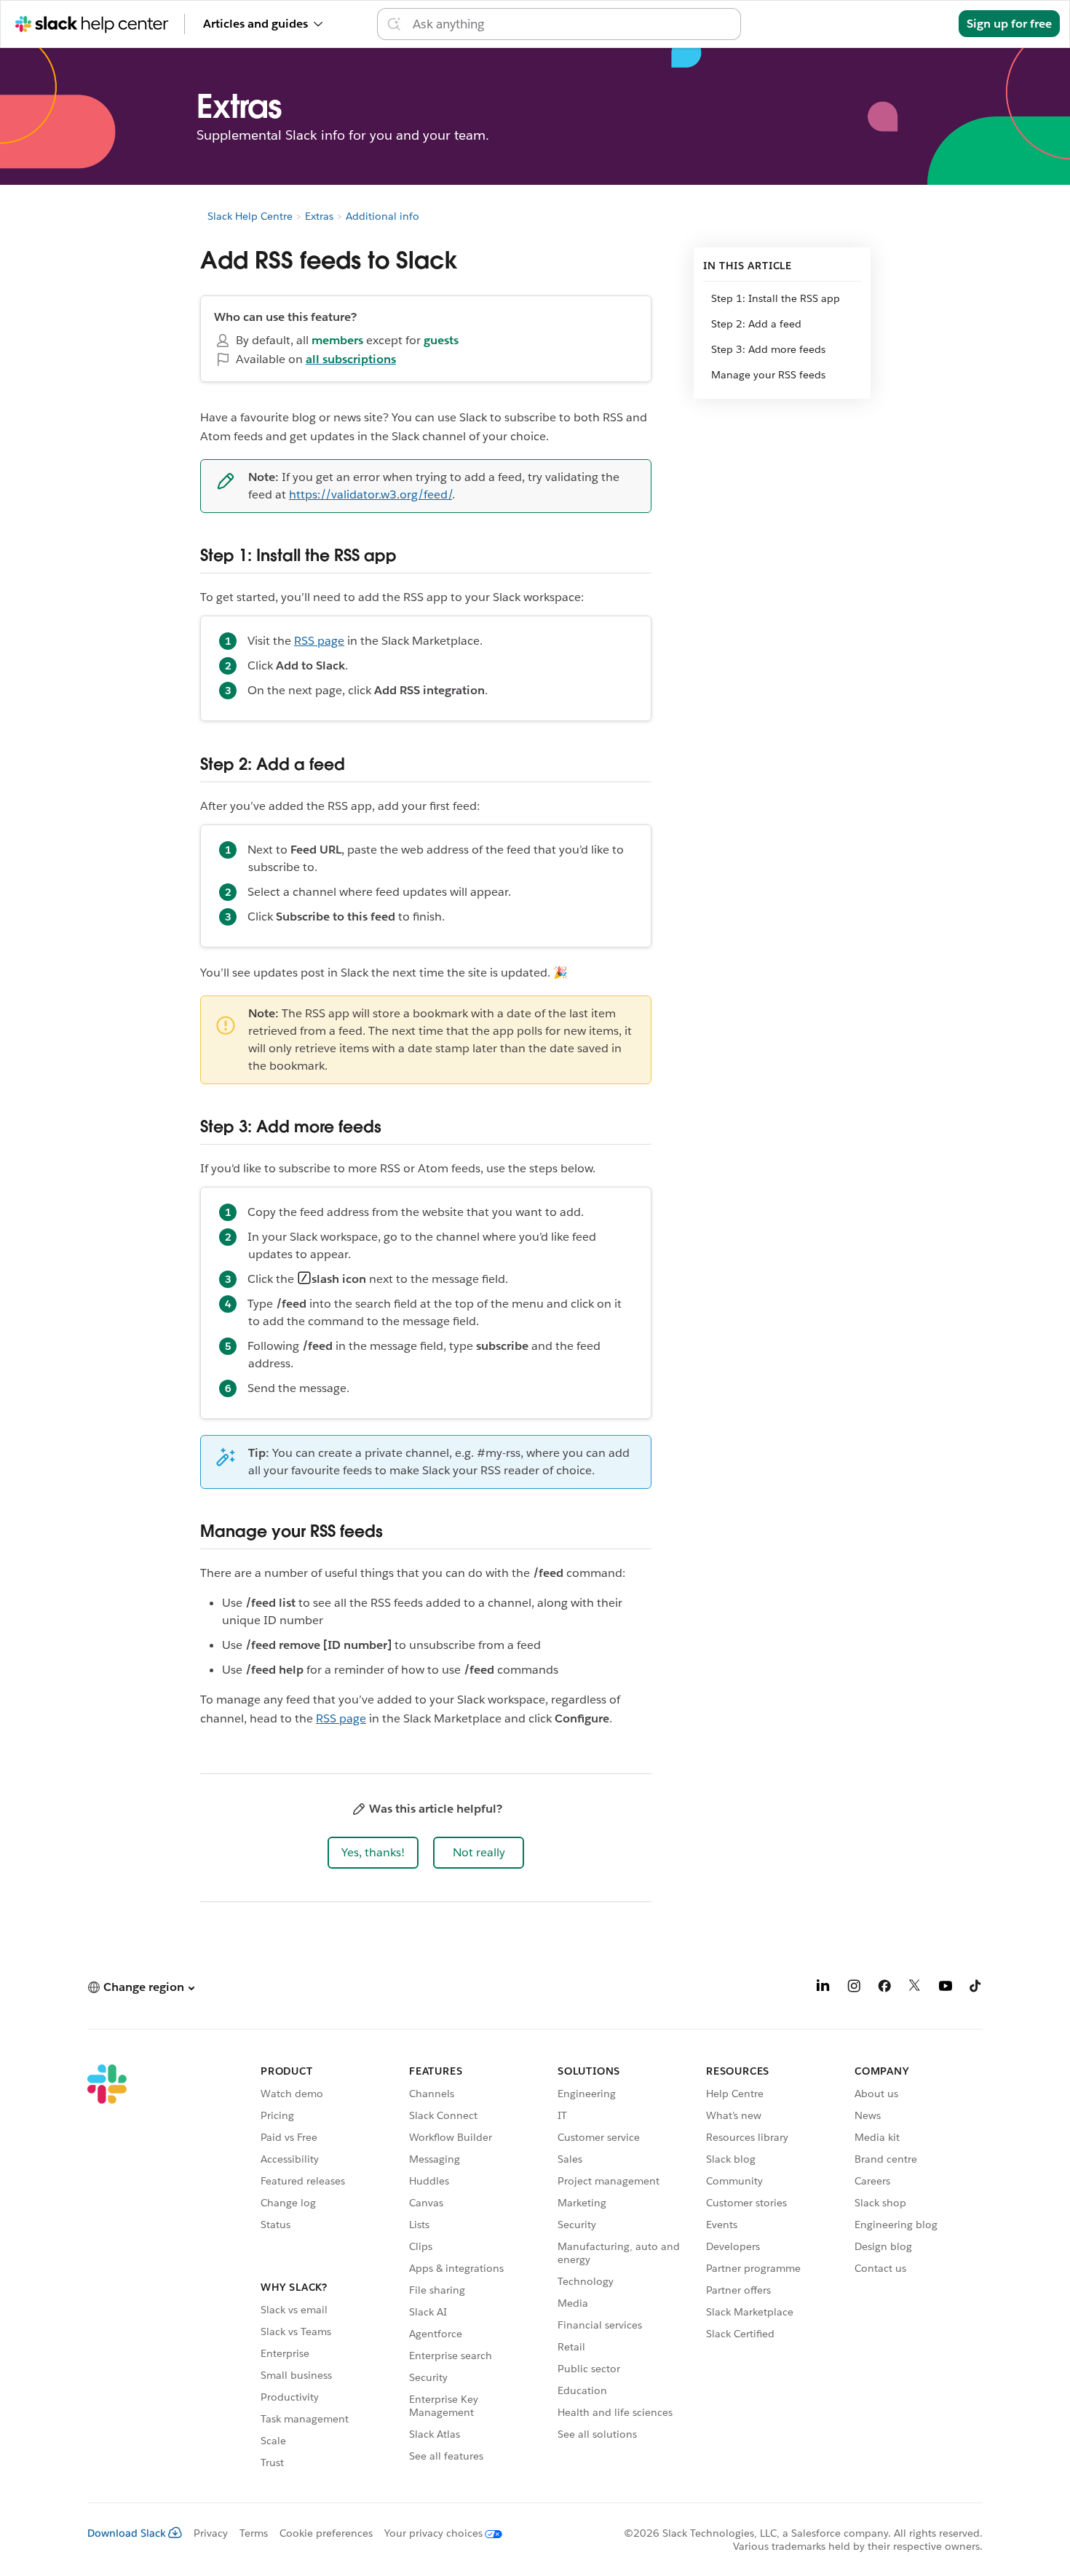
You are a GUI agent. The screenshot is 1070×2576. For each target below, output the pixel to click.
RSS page (319, 641)
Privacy (211, 2533)
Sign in (922, 24)
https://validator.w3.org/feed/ (370, 494)
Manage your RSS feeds (768, 375)
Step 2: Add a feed (758, 324)
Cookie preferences (326, 2533)
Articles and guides (255, 24)
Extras (319, 216)
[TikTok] (976, 1988)
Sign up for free (1009, 24)
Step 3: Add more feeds (768, 349)
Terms (254, 2533)
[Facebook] (884, 1988)
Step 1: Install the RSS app (776, 298)
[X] (915, 1988)
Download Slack (127, 2533)
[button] (373, 1853)
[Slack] (107, 2269)
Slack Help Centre (250, 216)
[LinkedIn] (823, 1988)
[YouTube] (946, 1988)
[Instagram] (854, 1988)
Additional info (383, 216)
